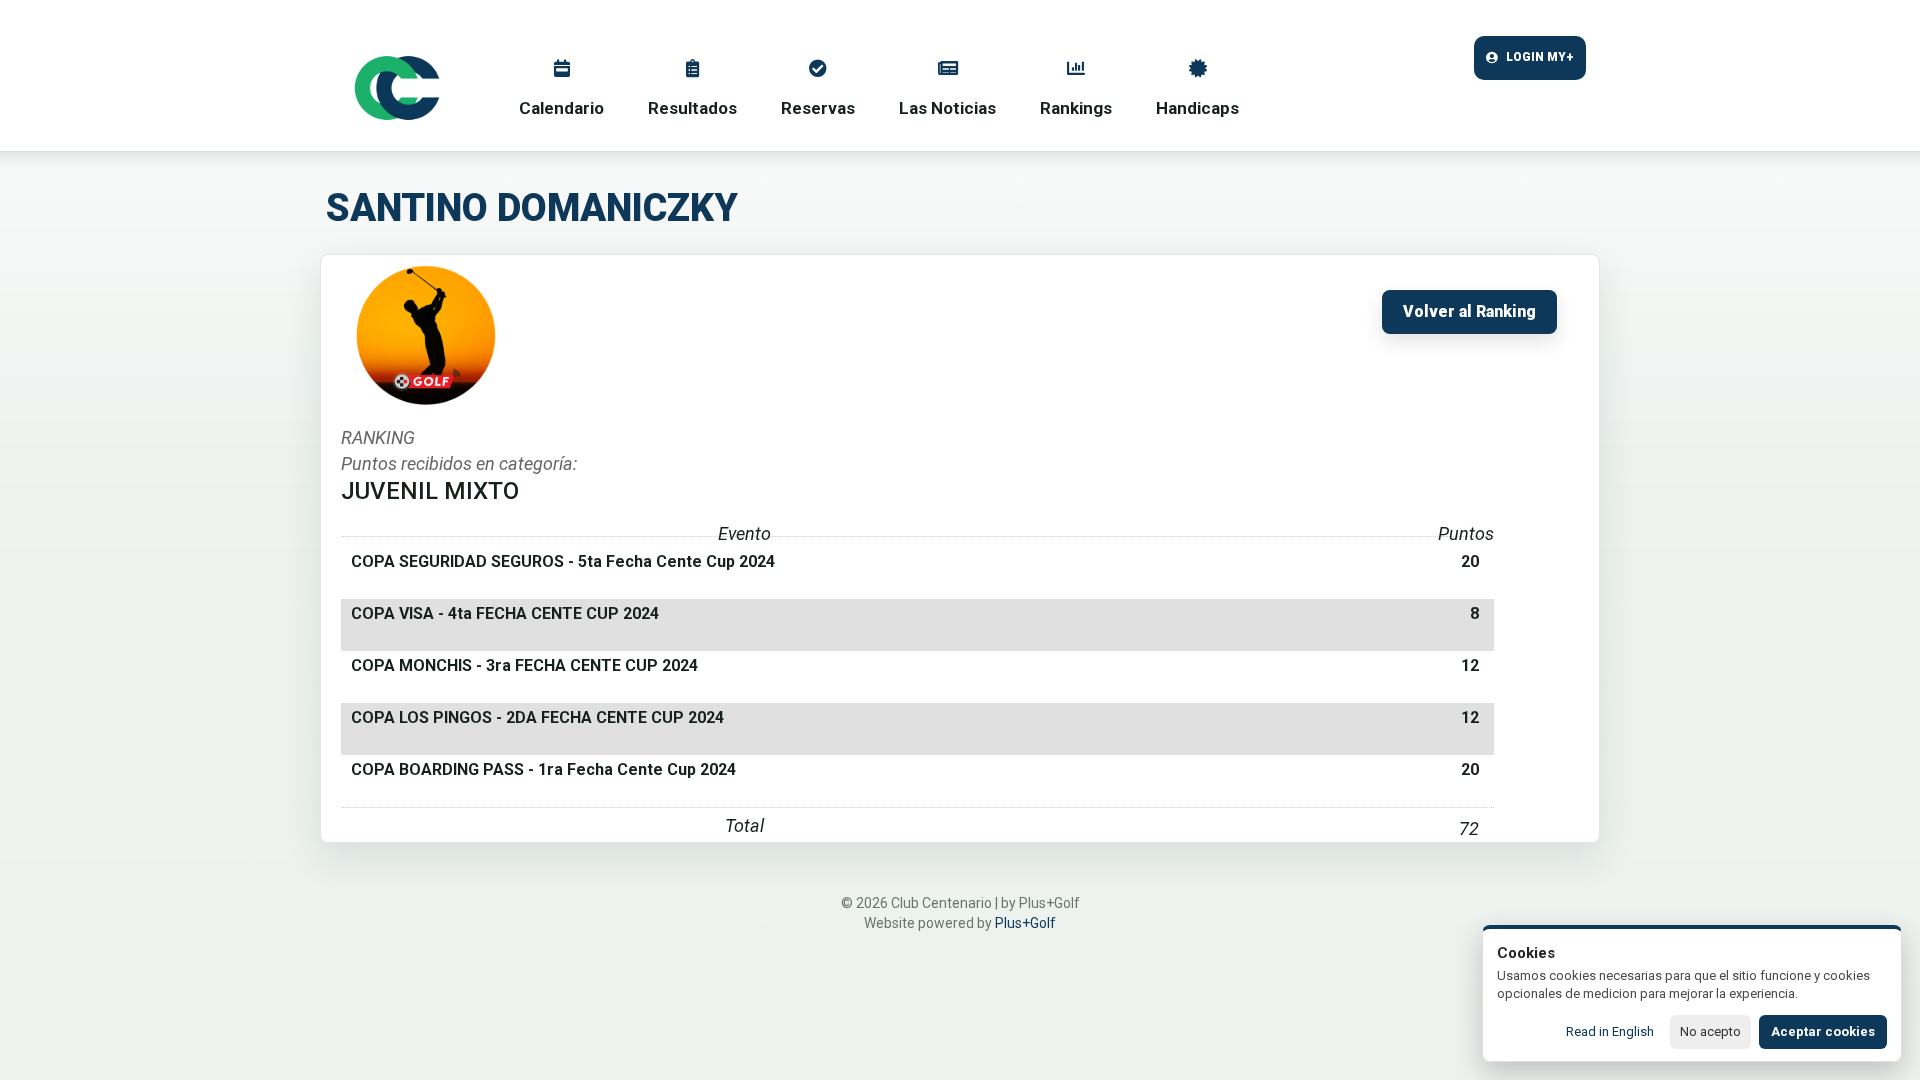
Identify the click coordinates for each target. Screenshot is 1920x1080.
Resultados (692, 108)
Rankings (1076, 108)
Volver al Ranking (1469, 312)
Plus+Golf (1025, 923)
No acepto (1710, 1031)
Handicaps (1197, 108)
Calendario (561, 108)
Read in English (1610, 1031)
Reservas (818, 108)
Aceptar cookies (1823, 1031)
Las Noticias (947, 108)
